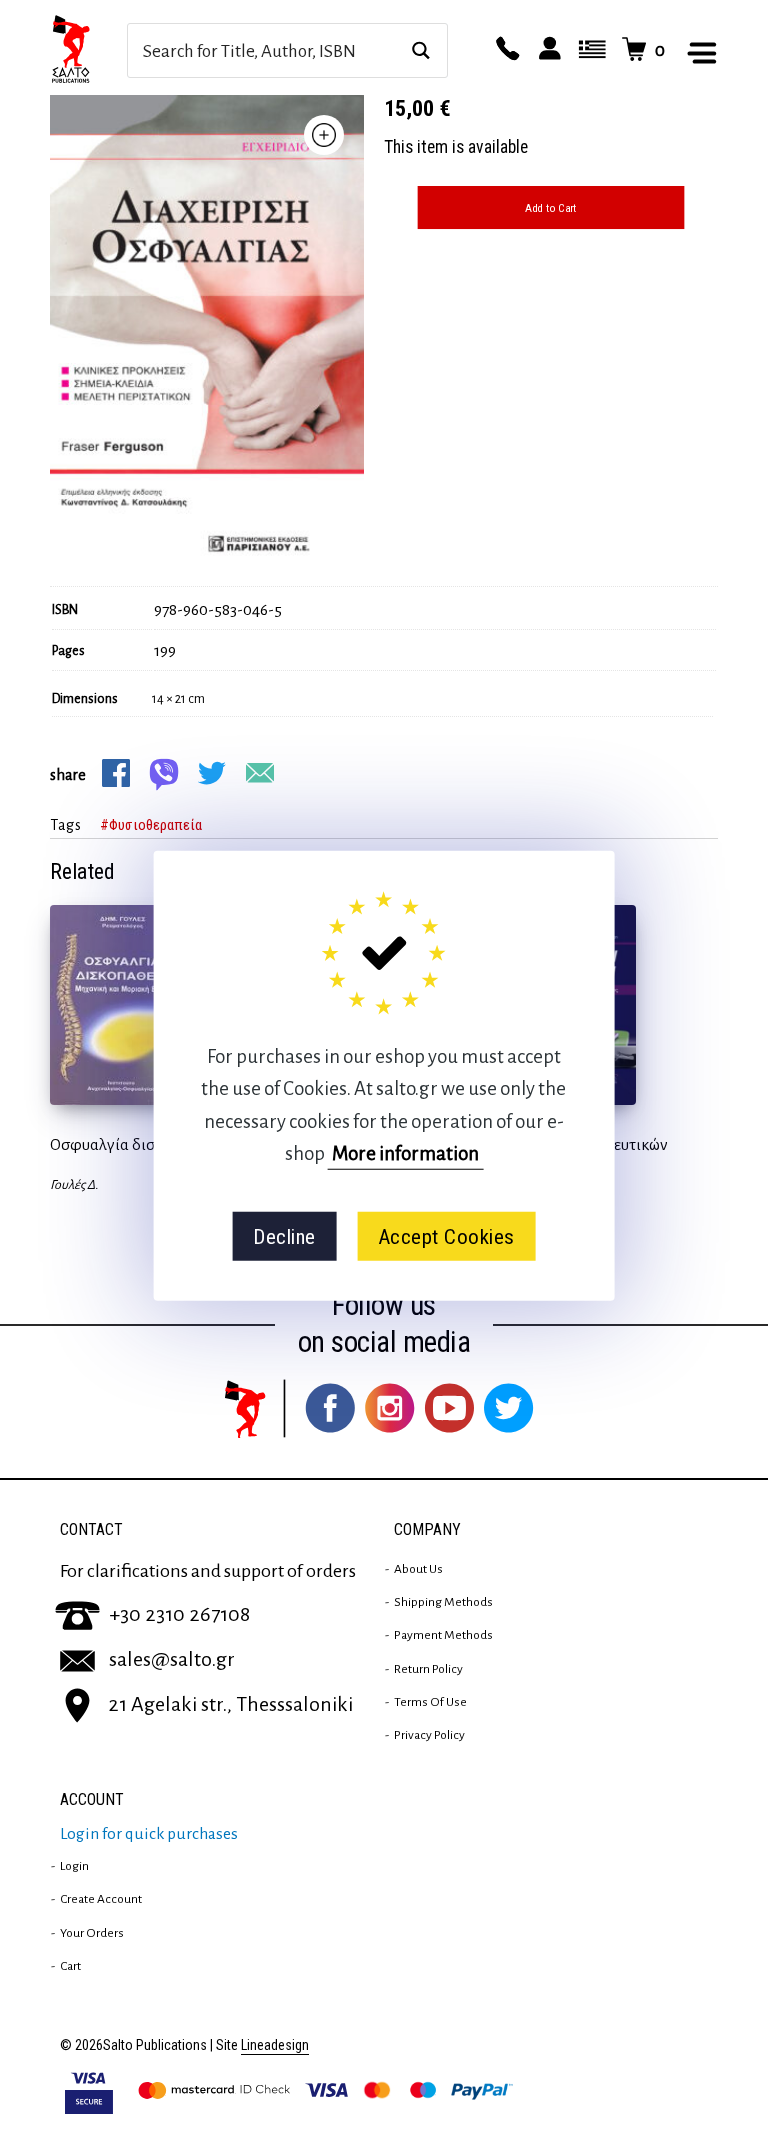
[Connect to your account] (547, 50)
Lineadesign (275, 2045)
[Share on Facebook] (116, 773)
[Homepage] (88, 50)
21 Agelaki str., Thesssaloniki (230, 1704)
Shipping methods (443, 1602)
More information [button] (405, 1153)
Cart (70, 1966)
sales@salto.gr (172, 1659)
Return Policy (428, 1669)
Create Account (101, 1899)
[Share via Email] (260, 773)
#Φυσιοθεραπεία (151, 825)
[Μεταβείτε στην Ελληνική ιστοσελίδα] (589, 50)
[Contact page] (505, 50)
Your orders (92, 1933)
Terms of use (430, 1702)
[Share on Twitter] (212, 773)
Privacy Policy (429, 1735)
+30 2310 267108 (179, 1614)
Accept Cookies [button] (446, 1236)
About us (418, 1569)
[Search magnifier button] (420, 50)
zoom (324, 135)
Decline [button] (284, 1236)
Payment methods (443, 1635)
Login (74, 1866)
